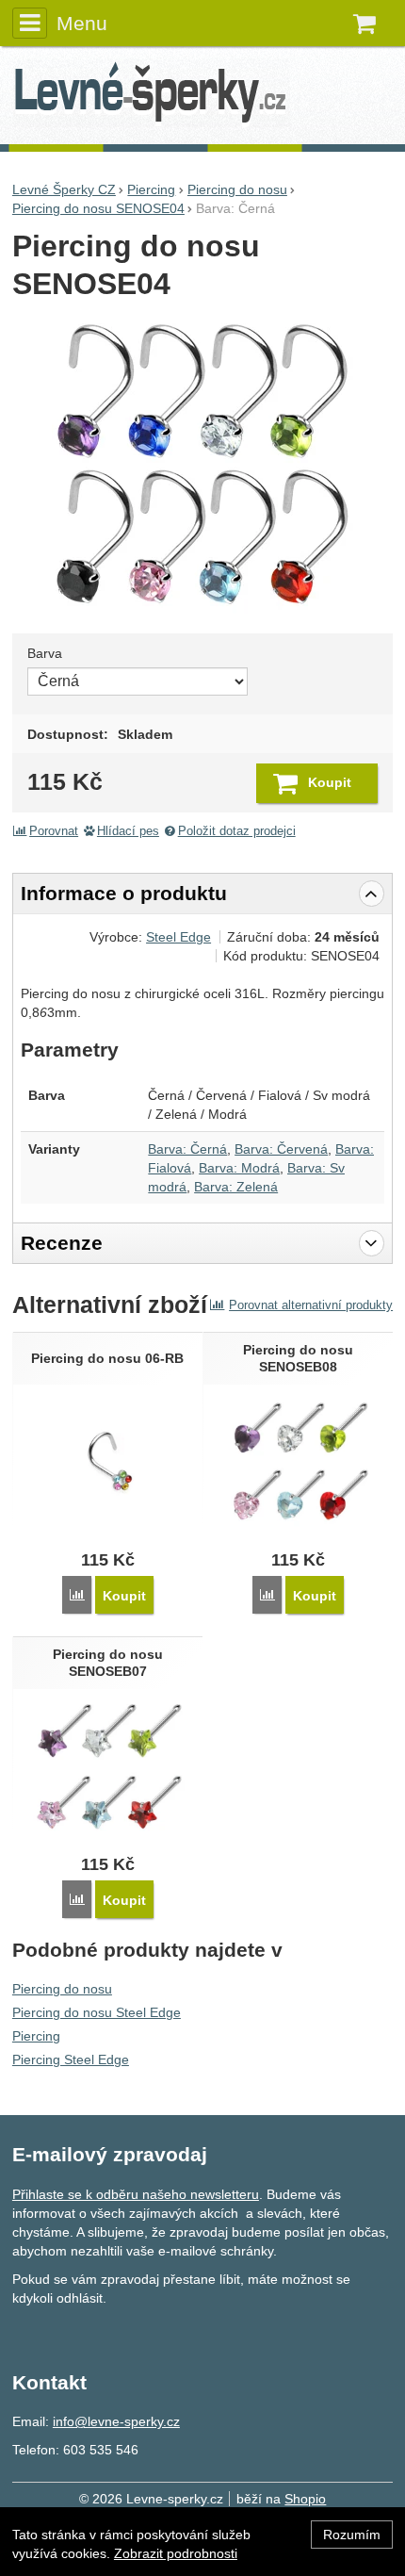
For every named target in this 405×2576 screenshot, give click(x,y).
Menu (82, 23)
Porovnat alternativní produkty (311, 1305)
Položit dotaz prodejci (237, 831)
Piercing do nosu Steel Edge (97, 2012)
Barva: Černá (187, 1149)
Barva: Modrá (239, 1168)
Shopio (305, 2499)
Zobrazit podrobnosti (176, 2553)
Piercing (36, 2036)
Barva (45, 653)
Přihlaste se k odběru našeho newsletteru (136, 2194)
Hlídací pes (128, 831)
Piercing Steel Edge (71, 2059)
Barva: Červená (281, 1149)
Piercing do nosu (62, 1989)
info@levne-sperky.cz (116, 2421)
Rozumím (352, 2535)
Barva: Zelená (236, 1187)
